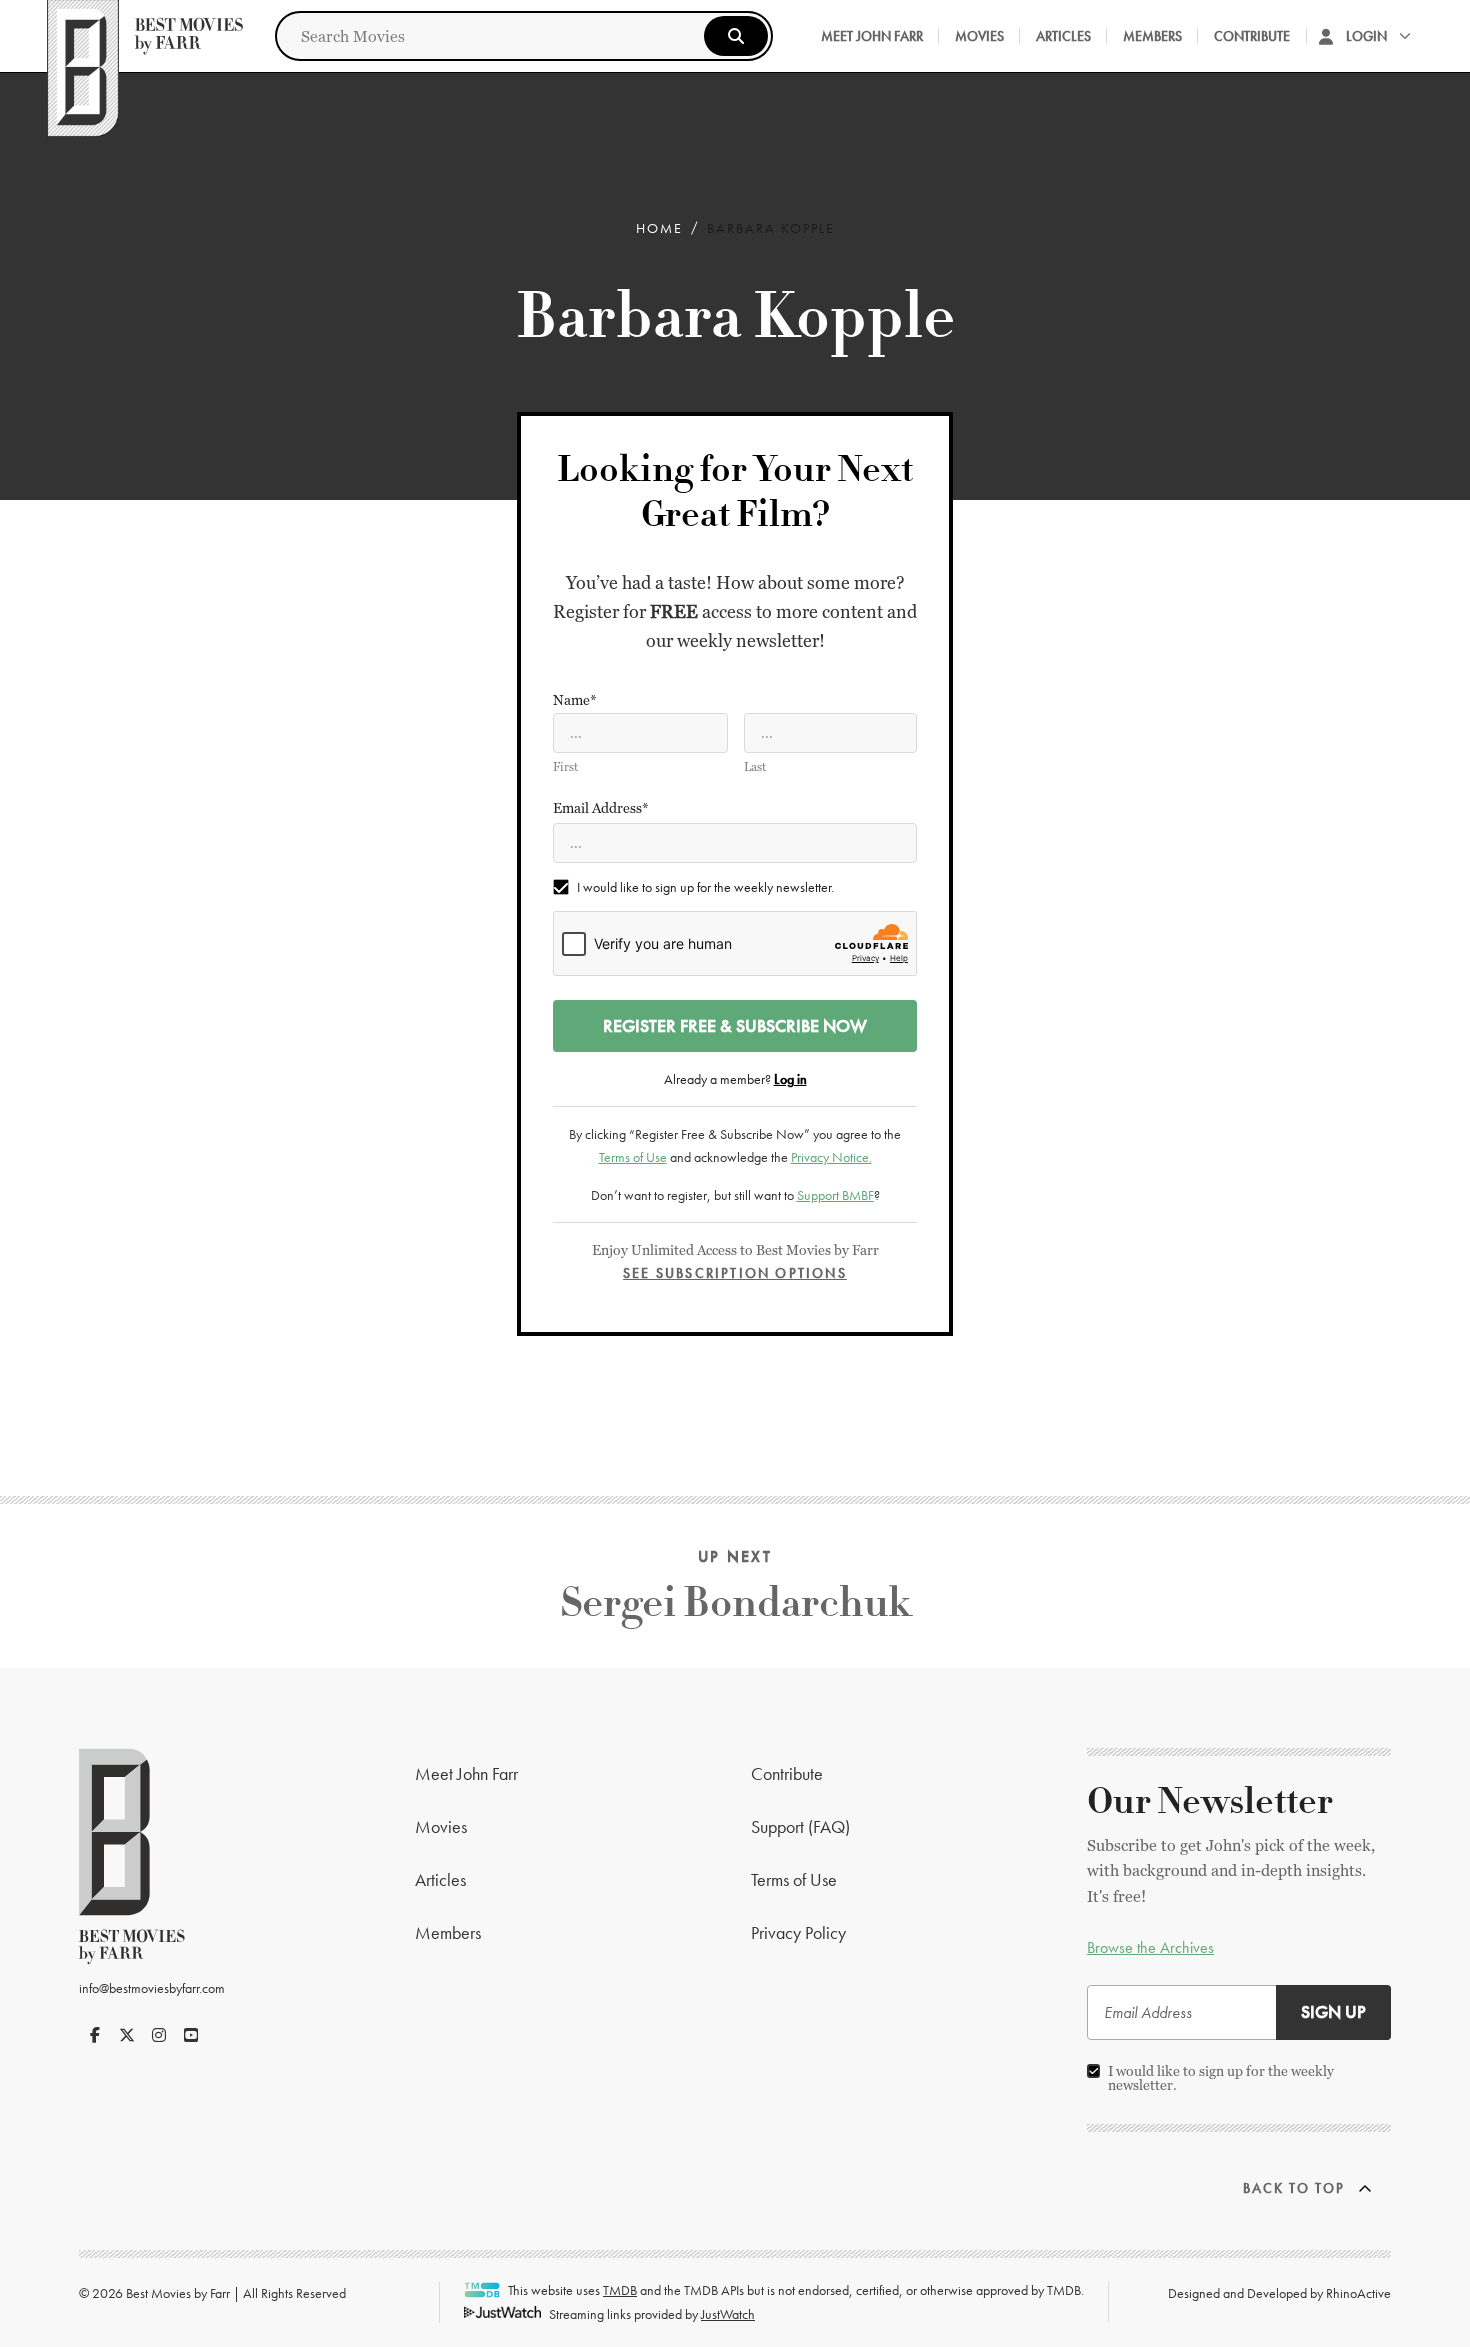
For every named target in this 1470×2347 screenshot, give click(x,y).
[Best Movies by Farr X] (127, 2035)
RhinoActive (1358, 2293)
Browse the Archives (1150, 1947)
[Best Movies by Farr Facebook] (95, 2035)
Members (1152, 36)
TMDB (620, 2290)
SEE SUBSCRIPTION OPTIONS (735, 1273)
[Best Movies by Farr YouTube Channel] (191, 2035)
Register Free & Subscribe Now (735, 1025)
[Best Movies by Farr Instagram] (159, 2035)
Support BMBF (835, 1195)
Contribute (1252, 36)
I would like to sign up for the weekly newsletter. (705, 887)
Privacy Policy (798, 1932)
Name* (575, 700)
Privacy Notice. (831, 1157)
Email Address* (601, 808)
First (565, 767)
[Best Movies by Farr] (145, 36)
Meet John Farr (872, 36)
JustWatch (728, 2314)
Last (755, 767)
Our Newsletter (1210, 1802)
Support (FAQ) (800, 1826)
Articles (1063, 36)
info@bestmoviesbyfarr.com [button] (152, 1988)
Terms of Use (633, 1157)
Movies (979, 36)
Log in (790, 1079)
